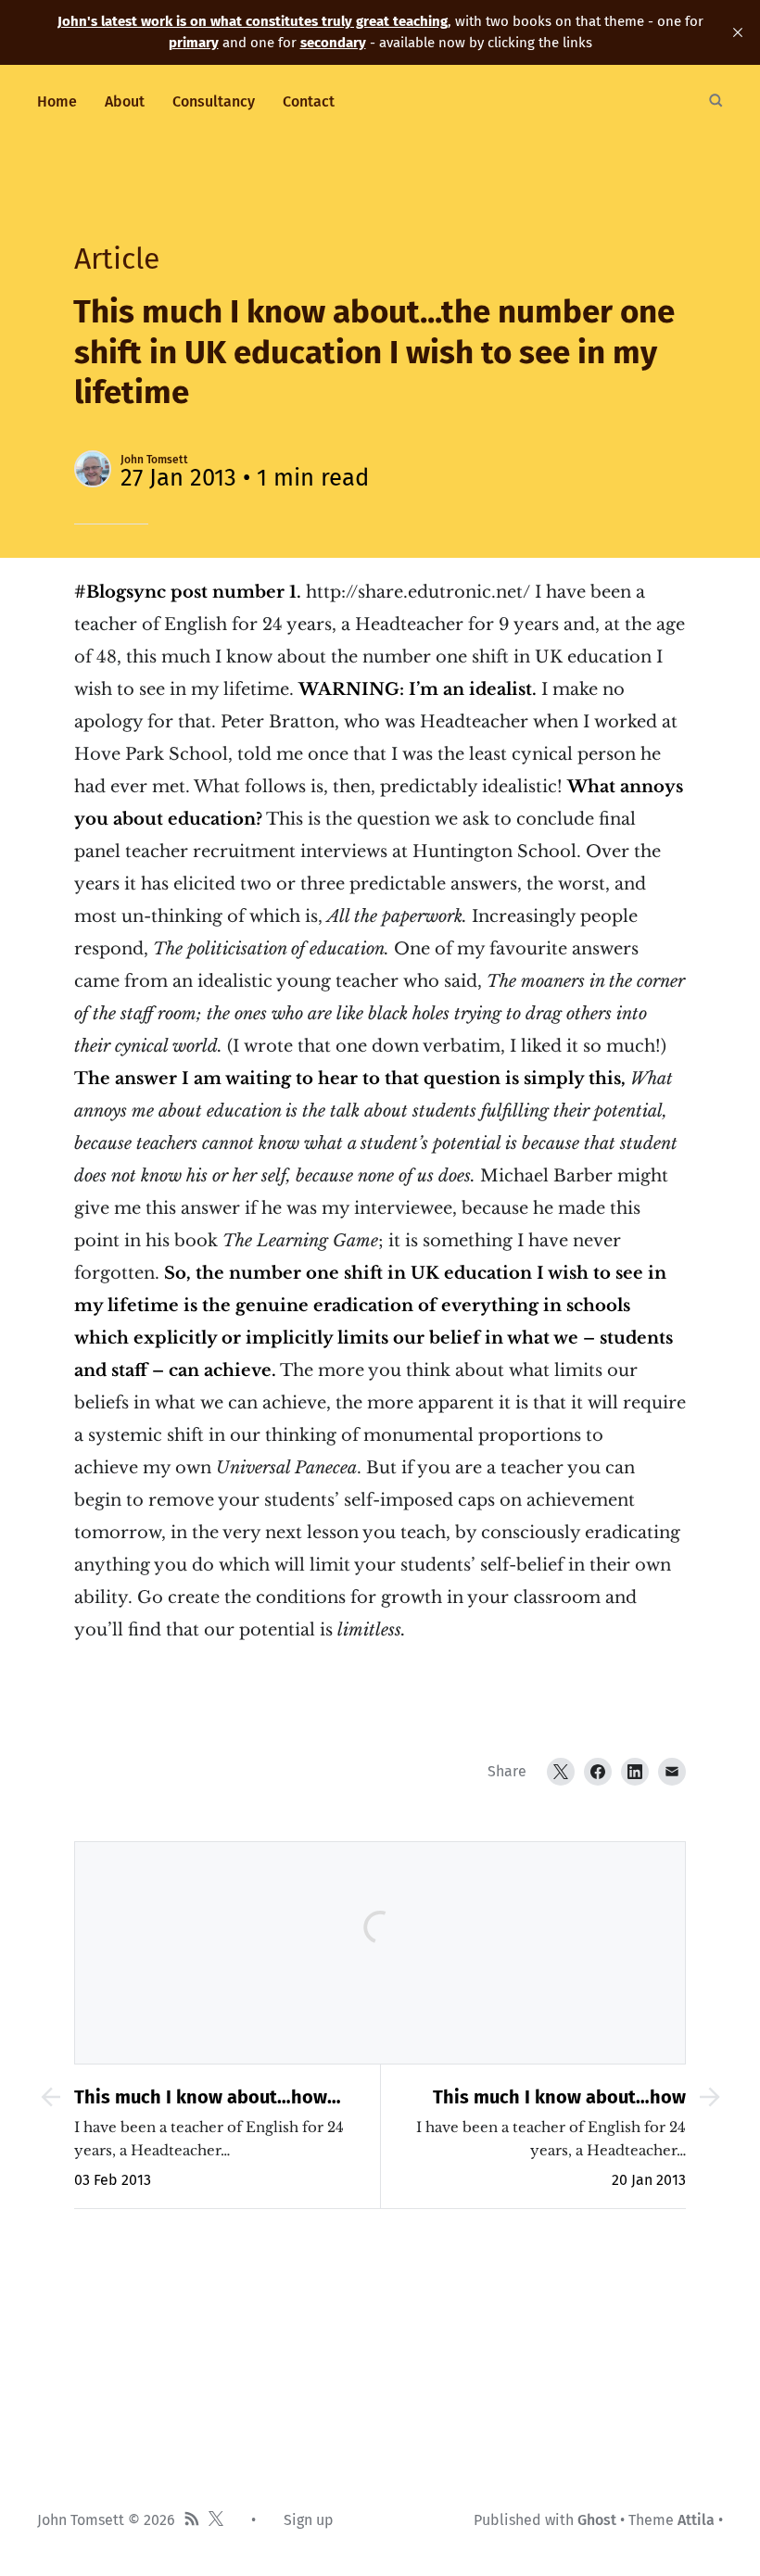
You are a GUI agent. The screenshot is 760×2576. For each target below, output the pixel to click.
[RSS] (192, 2520)
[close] (738, 32)
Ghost (597, 2520)
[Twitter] (561, 1772)
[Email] (672, 1772)
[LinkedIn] (635, 1772)
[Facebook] (598, 1772)
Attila (696, 2520)
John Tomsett (154, 460)
